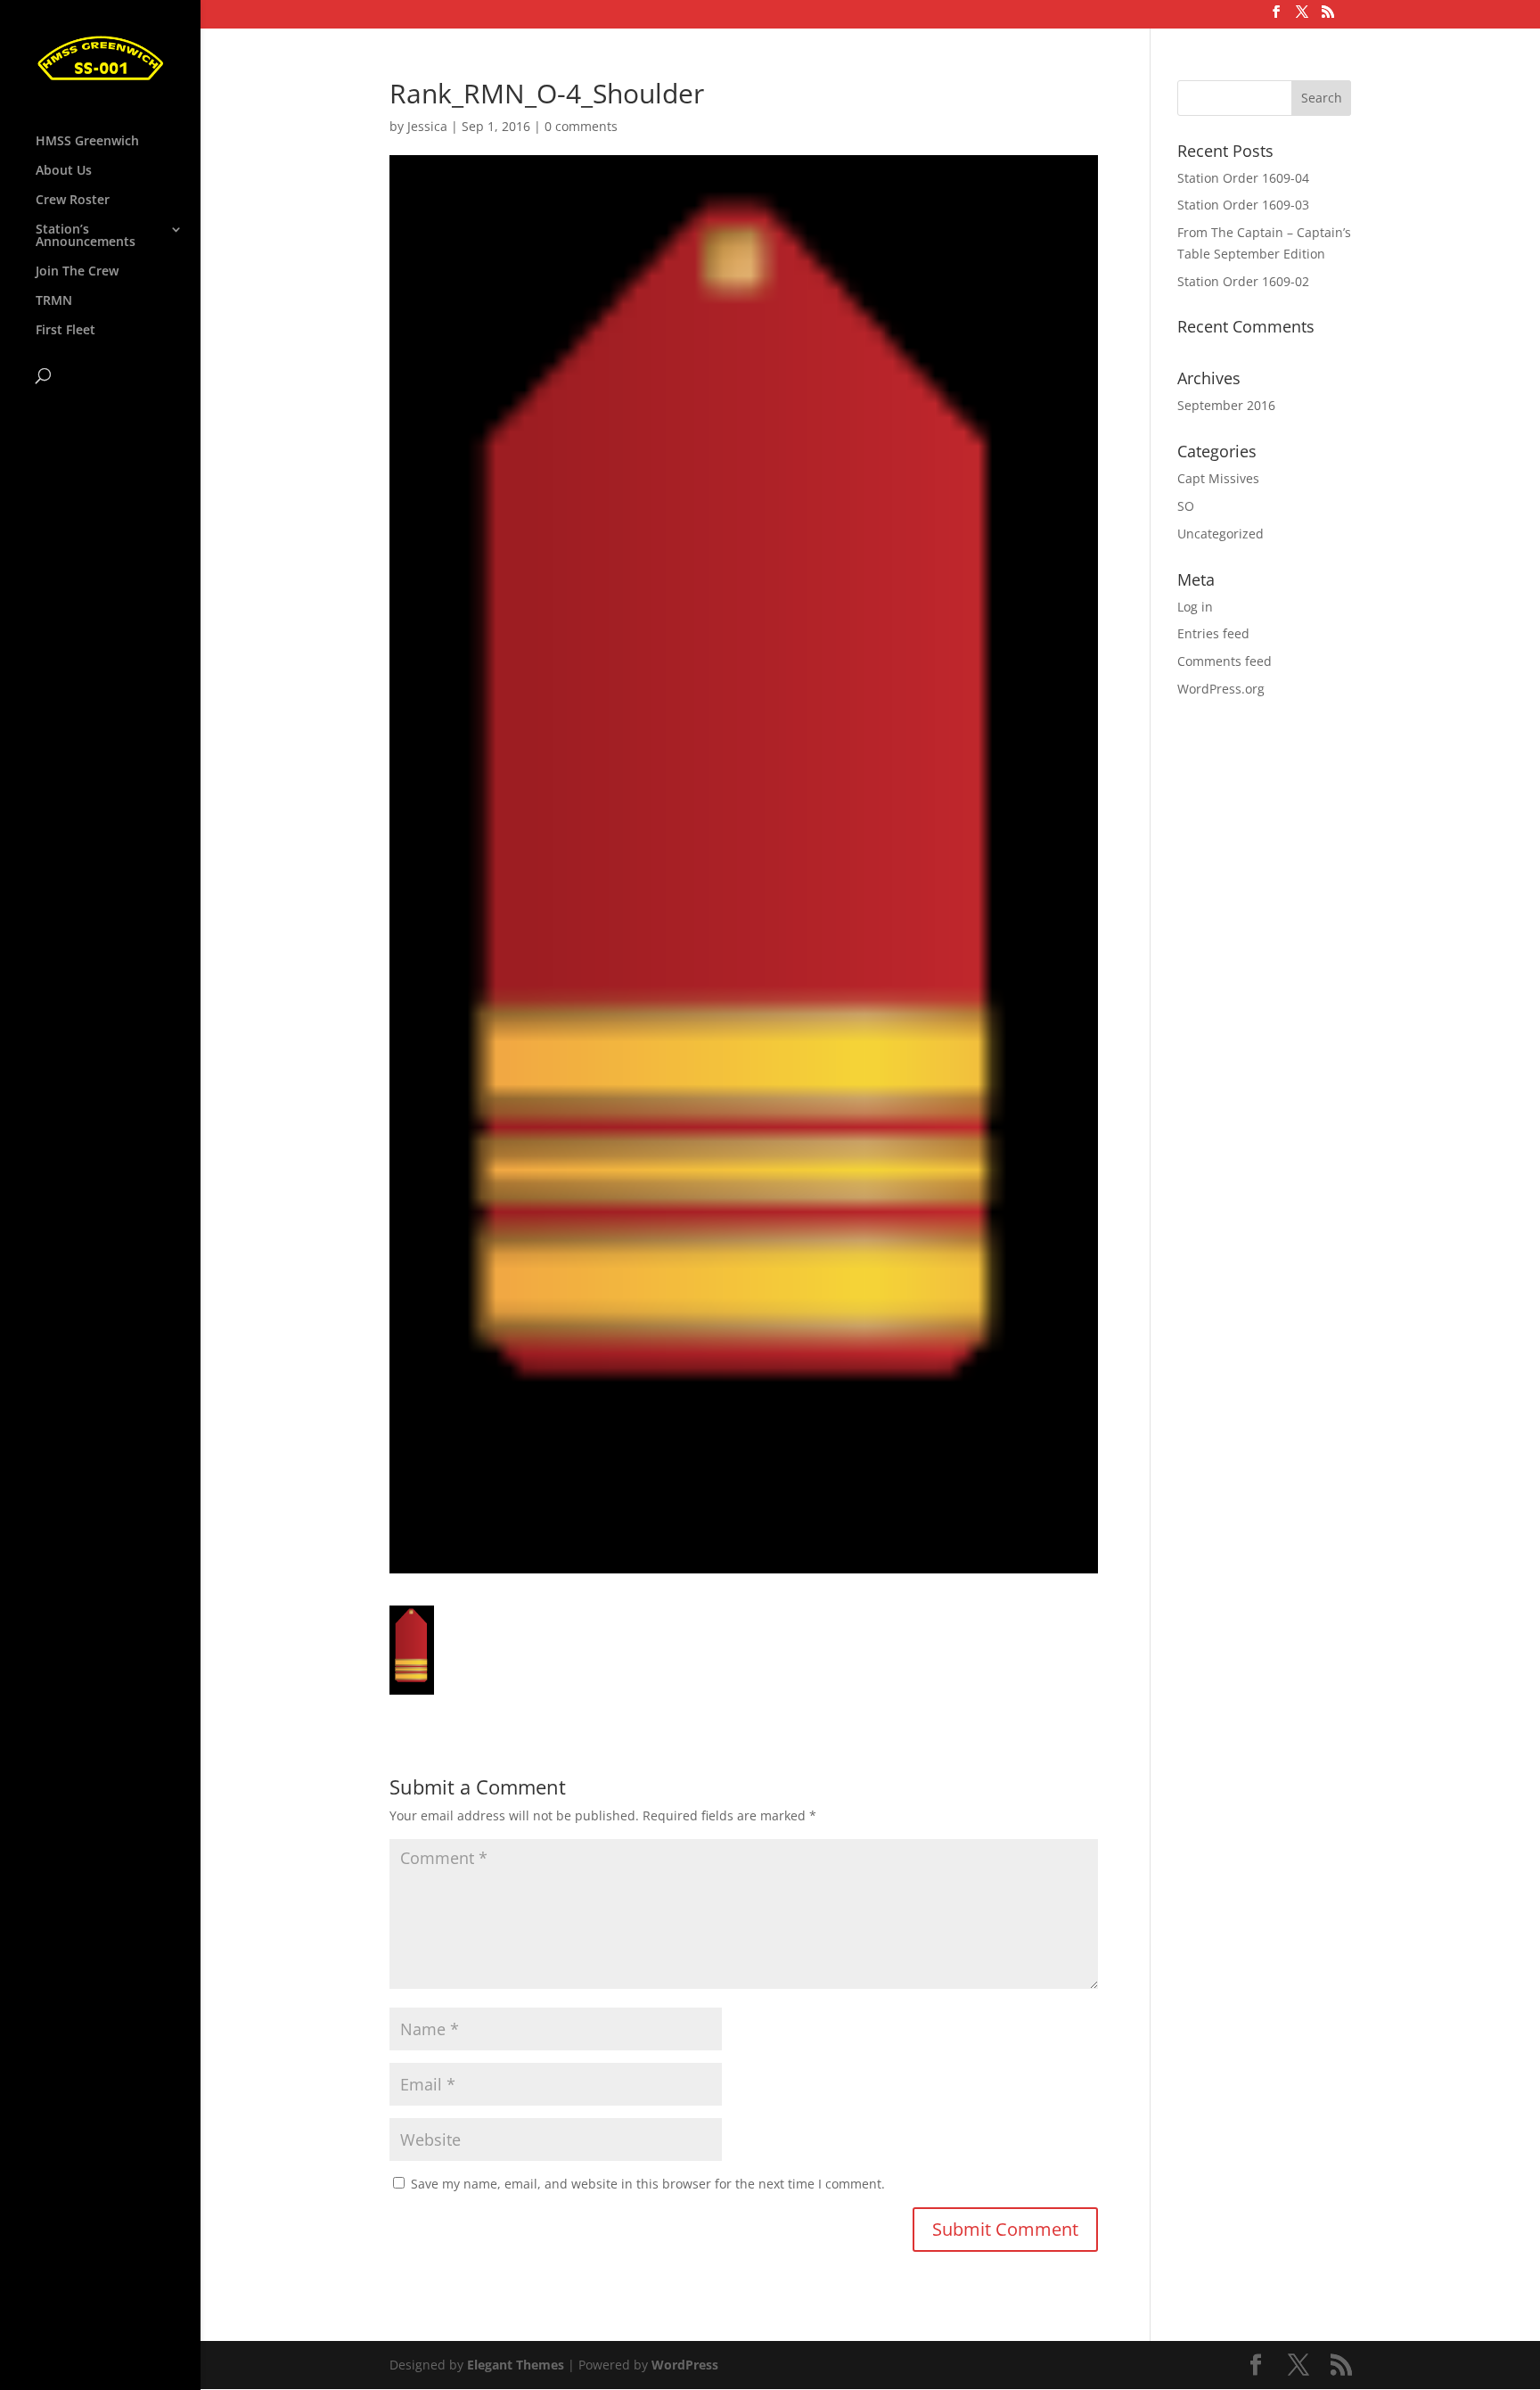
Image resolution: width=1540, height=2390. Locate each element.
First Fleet (66, 331)
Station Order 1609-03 (1243, 205)
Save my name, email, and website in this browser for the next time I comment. (648, 2184)
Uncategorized (1221, 534)
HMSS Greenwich (87, 142)
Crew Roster (73, 201)
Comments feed (1225, 661)
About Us (64, 171)
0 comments (581, 126)
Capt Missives (1218, 478)
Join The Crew (77, 272)
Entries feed (1213, 633)
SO (1186, 506)
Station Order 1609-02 (1243, 281)
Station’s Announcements (86, 236)
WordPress (685, 2365)
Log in (1195, 607)
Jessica (427, 126)
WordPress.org (1221, 689)
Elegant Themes (516, 2365)
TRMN (54, 301)
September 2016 (1226, 405)
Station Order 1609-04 (1243, 178)
